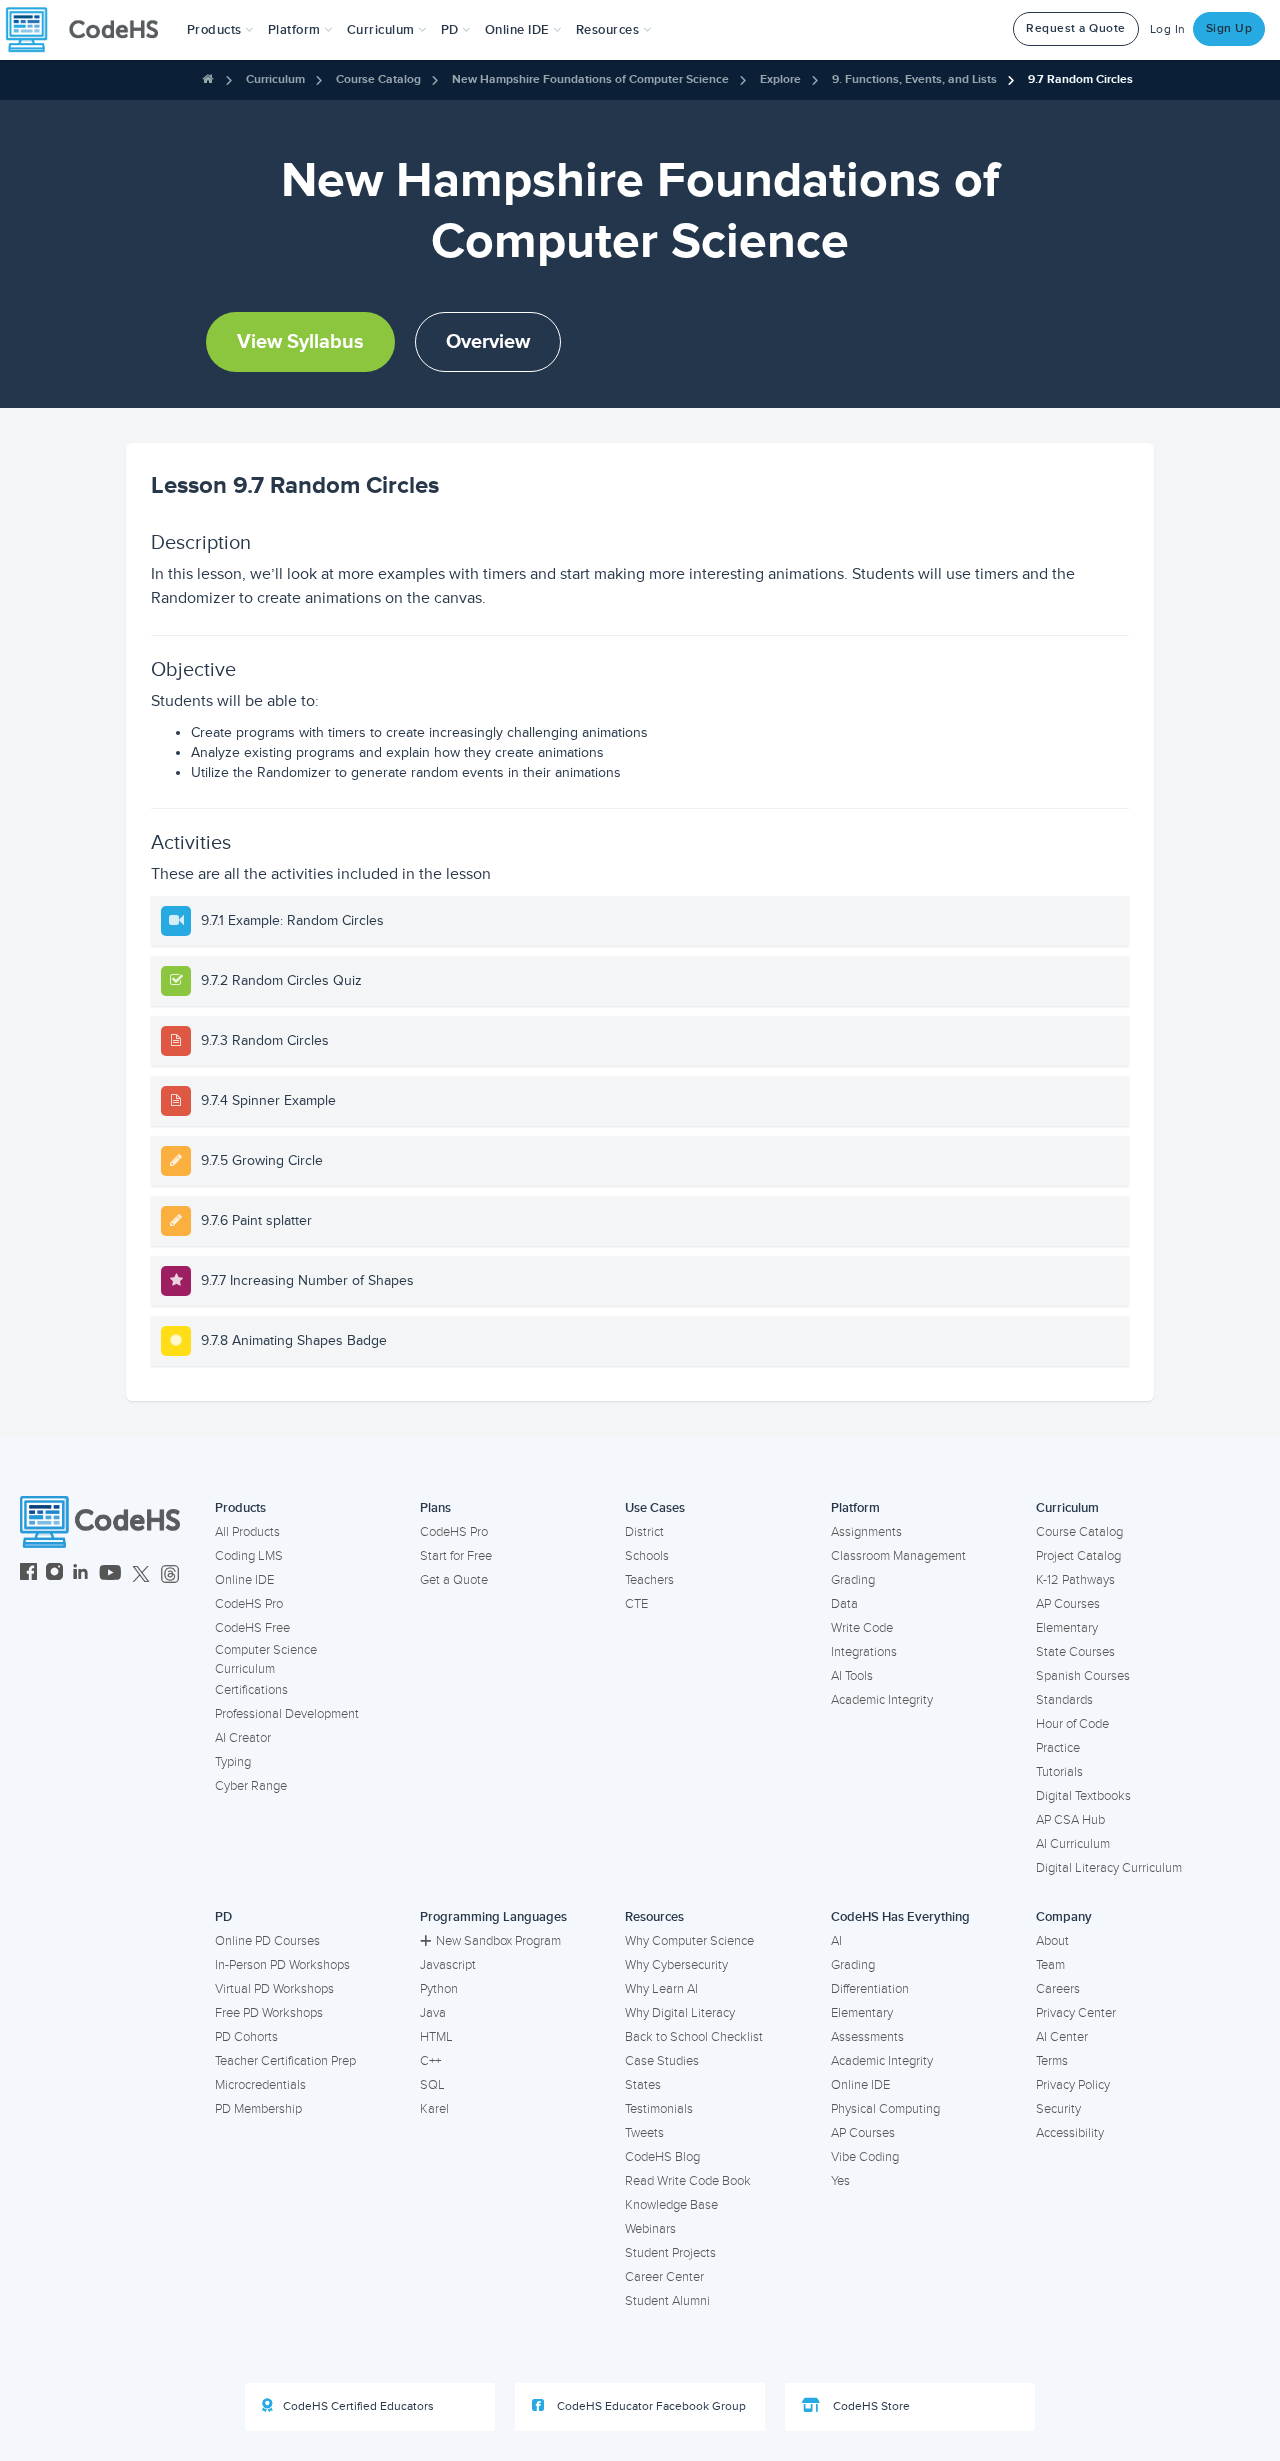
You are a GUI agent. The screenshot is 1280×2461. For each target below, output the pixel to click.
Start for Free (456, 1556)
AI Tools (852, 1676)
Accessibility (1070, 2133)
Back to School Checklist (694, 2037)
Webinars (650, 2229)
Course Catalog (378, 79)
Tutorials (1059, 1772)
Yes (840, 2181)
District (644, 1532)
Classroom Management (898, 1556)
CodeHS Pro (249, 1604)
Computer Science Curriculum (266, 1659)
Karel (434, 2109)
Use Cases (655, 1508)
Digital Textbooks (1083, 1796)
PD (223, 1917)
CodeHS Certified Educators (358, 2406)
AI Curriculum (1073, 1844)
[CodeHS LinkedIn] (80, 1574)
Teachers (649, 1580)
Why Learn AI (661, 1989)
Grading (853, 1580)
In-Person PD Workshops (282, 1965)
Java (433, 2013)
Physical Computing (885, 2109)
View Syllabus (300, 342)
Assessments (867, 2037)
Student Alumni (667, 2301)
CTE (636, 1604)
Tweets (644, 2133)
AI (836, 1941)
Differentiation (870, 1989)
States (643, 2085)
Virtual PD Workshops (274, 1989)
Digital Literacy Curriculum (1109, 1868)
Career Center (664, 2277)
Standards (1064, 1700)
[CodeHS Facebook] (28, 1574)
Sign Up (1229, 28)
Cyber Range (251, 1786)
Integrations (864, 1652)
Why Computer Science (689, 1941)
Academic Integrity (882, 1700)
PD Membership (258, 2109)
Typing (233, 1762)
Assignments (866, 1532)
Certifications (251, 1690)
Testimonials (659, 2109)
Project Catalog (1078, 1556)
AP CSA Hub (1070, 1820)
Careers (1058, 1989)
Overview (488, 342)
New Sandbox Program (498, 1941)
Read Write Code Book (688, 2181)
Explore (780, 79)
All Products (247, 1532)
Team (1050, 1965)
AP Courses (1068, 1604)
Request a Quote (1076, 28)
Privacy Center (1076, 2013)
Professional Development (287, 1714)
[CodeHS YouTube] (110, 1574)
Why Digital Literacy (680, 2013)
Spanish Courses (1083, 1676)
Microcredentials (260, 2085)
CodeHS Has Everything (900, 1917)
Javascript (448, 1965)
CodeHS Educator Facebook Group (650, 2406)
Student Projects (670, 2253)
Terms (1052, 2061)
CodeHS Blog (662, 2157)
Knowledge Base (671, 2205)
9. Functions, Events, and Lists (914, 79)
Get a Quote (454, 1580)
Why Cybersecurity (676, 1965)
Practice (1058, 1748)
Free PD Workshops (269, 2013)
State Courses (1075, 1652)
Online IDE (244, 1580)
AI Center (1062, 2037)
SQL (432, 2085)
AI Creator (243, 1738)
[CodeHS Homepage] (90, 30)
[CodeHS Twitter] (141, 1574)
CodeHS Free (252, 1628)
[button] (220, 30)
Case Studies (662, 2061)
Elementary (1067, 1628)
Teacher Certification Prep (285, 2061)
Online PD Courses (267, 1941)
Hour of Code (1072, 1724)
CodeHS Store (870, 2406)
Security (1058, 2109)
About (1052, 1941)
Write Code (862, 1628)
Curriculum (275, 79)
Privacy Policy (1073, 2085)
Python (439, 1989)
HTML (436, 2037)
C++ (430, 2061)
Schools (647, 1556)
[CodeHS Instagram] (54, 1574)
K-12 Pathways (1075, 1580)
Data (844, 1604)
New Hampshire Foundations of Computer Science (590, 79)
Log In (1168, 29)
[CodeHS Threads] (170, 1574)
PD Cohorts (246, 2037)
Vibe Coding (865, 2157)
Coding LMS (249, 1556)
